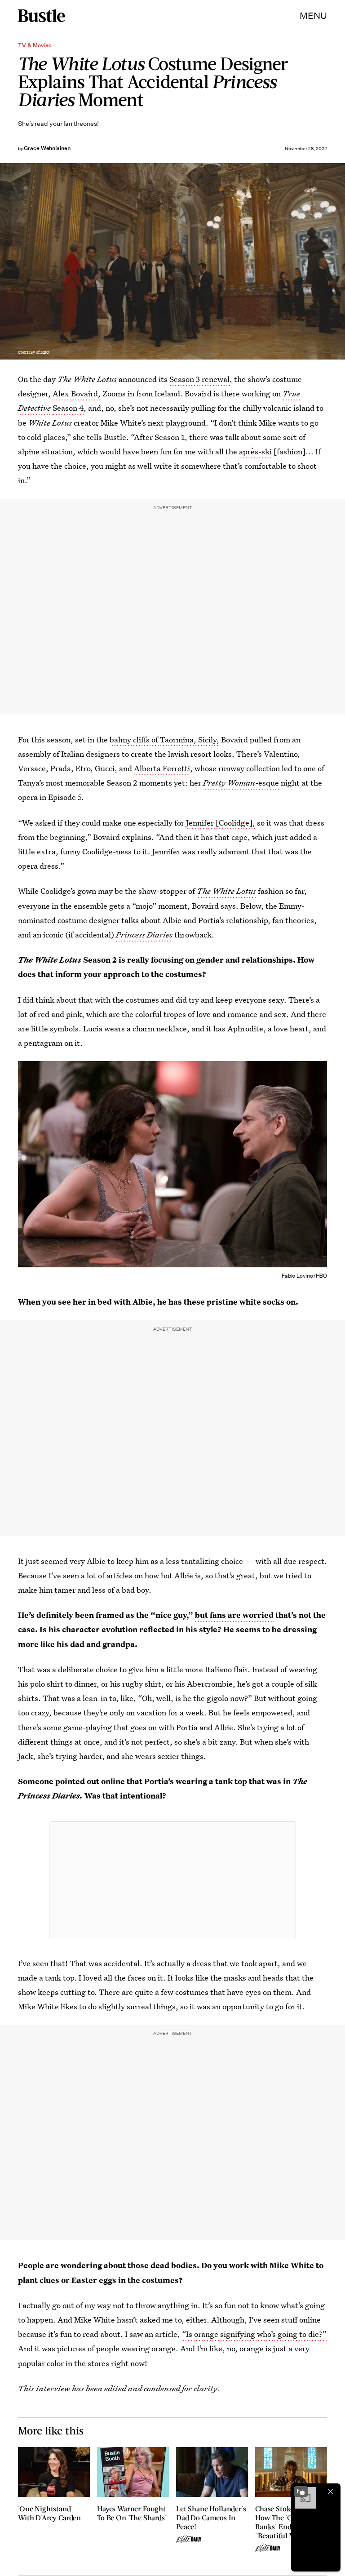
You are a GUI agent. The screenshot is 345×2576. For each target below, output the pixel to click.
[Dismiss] (331, 2492)
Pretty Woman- (231, 783)
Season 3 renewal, (201, 379)
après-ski (255, 451)
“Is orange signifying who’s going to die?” (254, 2334)
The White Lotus (226, 891)
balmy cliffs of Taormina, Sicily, (164, 739)
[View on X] (172, 1880)
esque (269, 783)
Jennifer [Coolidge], (221, 823)
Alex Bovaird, (77, 393)
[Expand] (301, 2492)
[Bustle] (42, 16)
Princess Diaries (144, 935)
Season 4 (68, 408)
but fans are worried (234, 1615)
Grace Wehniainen (47, 148)
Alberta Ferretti (162, 768)
